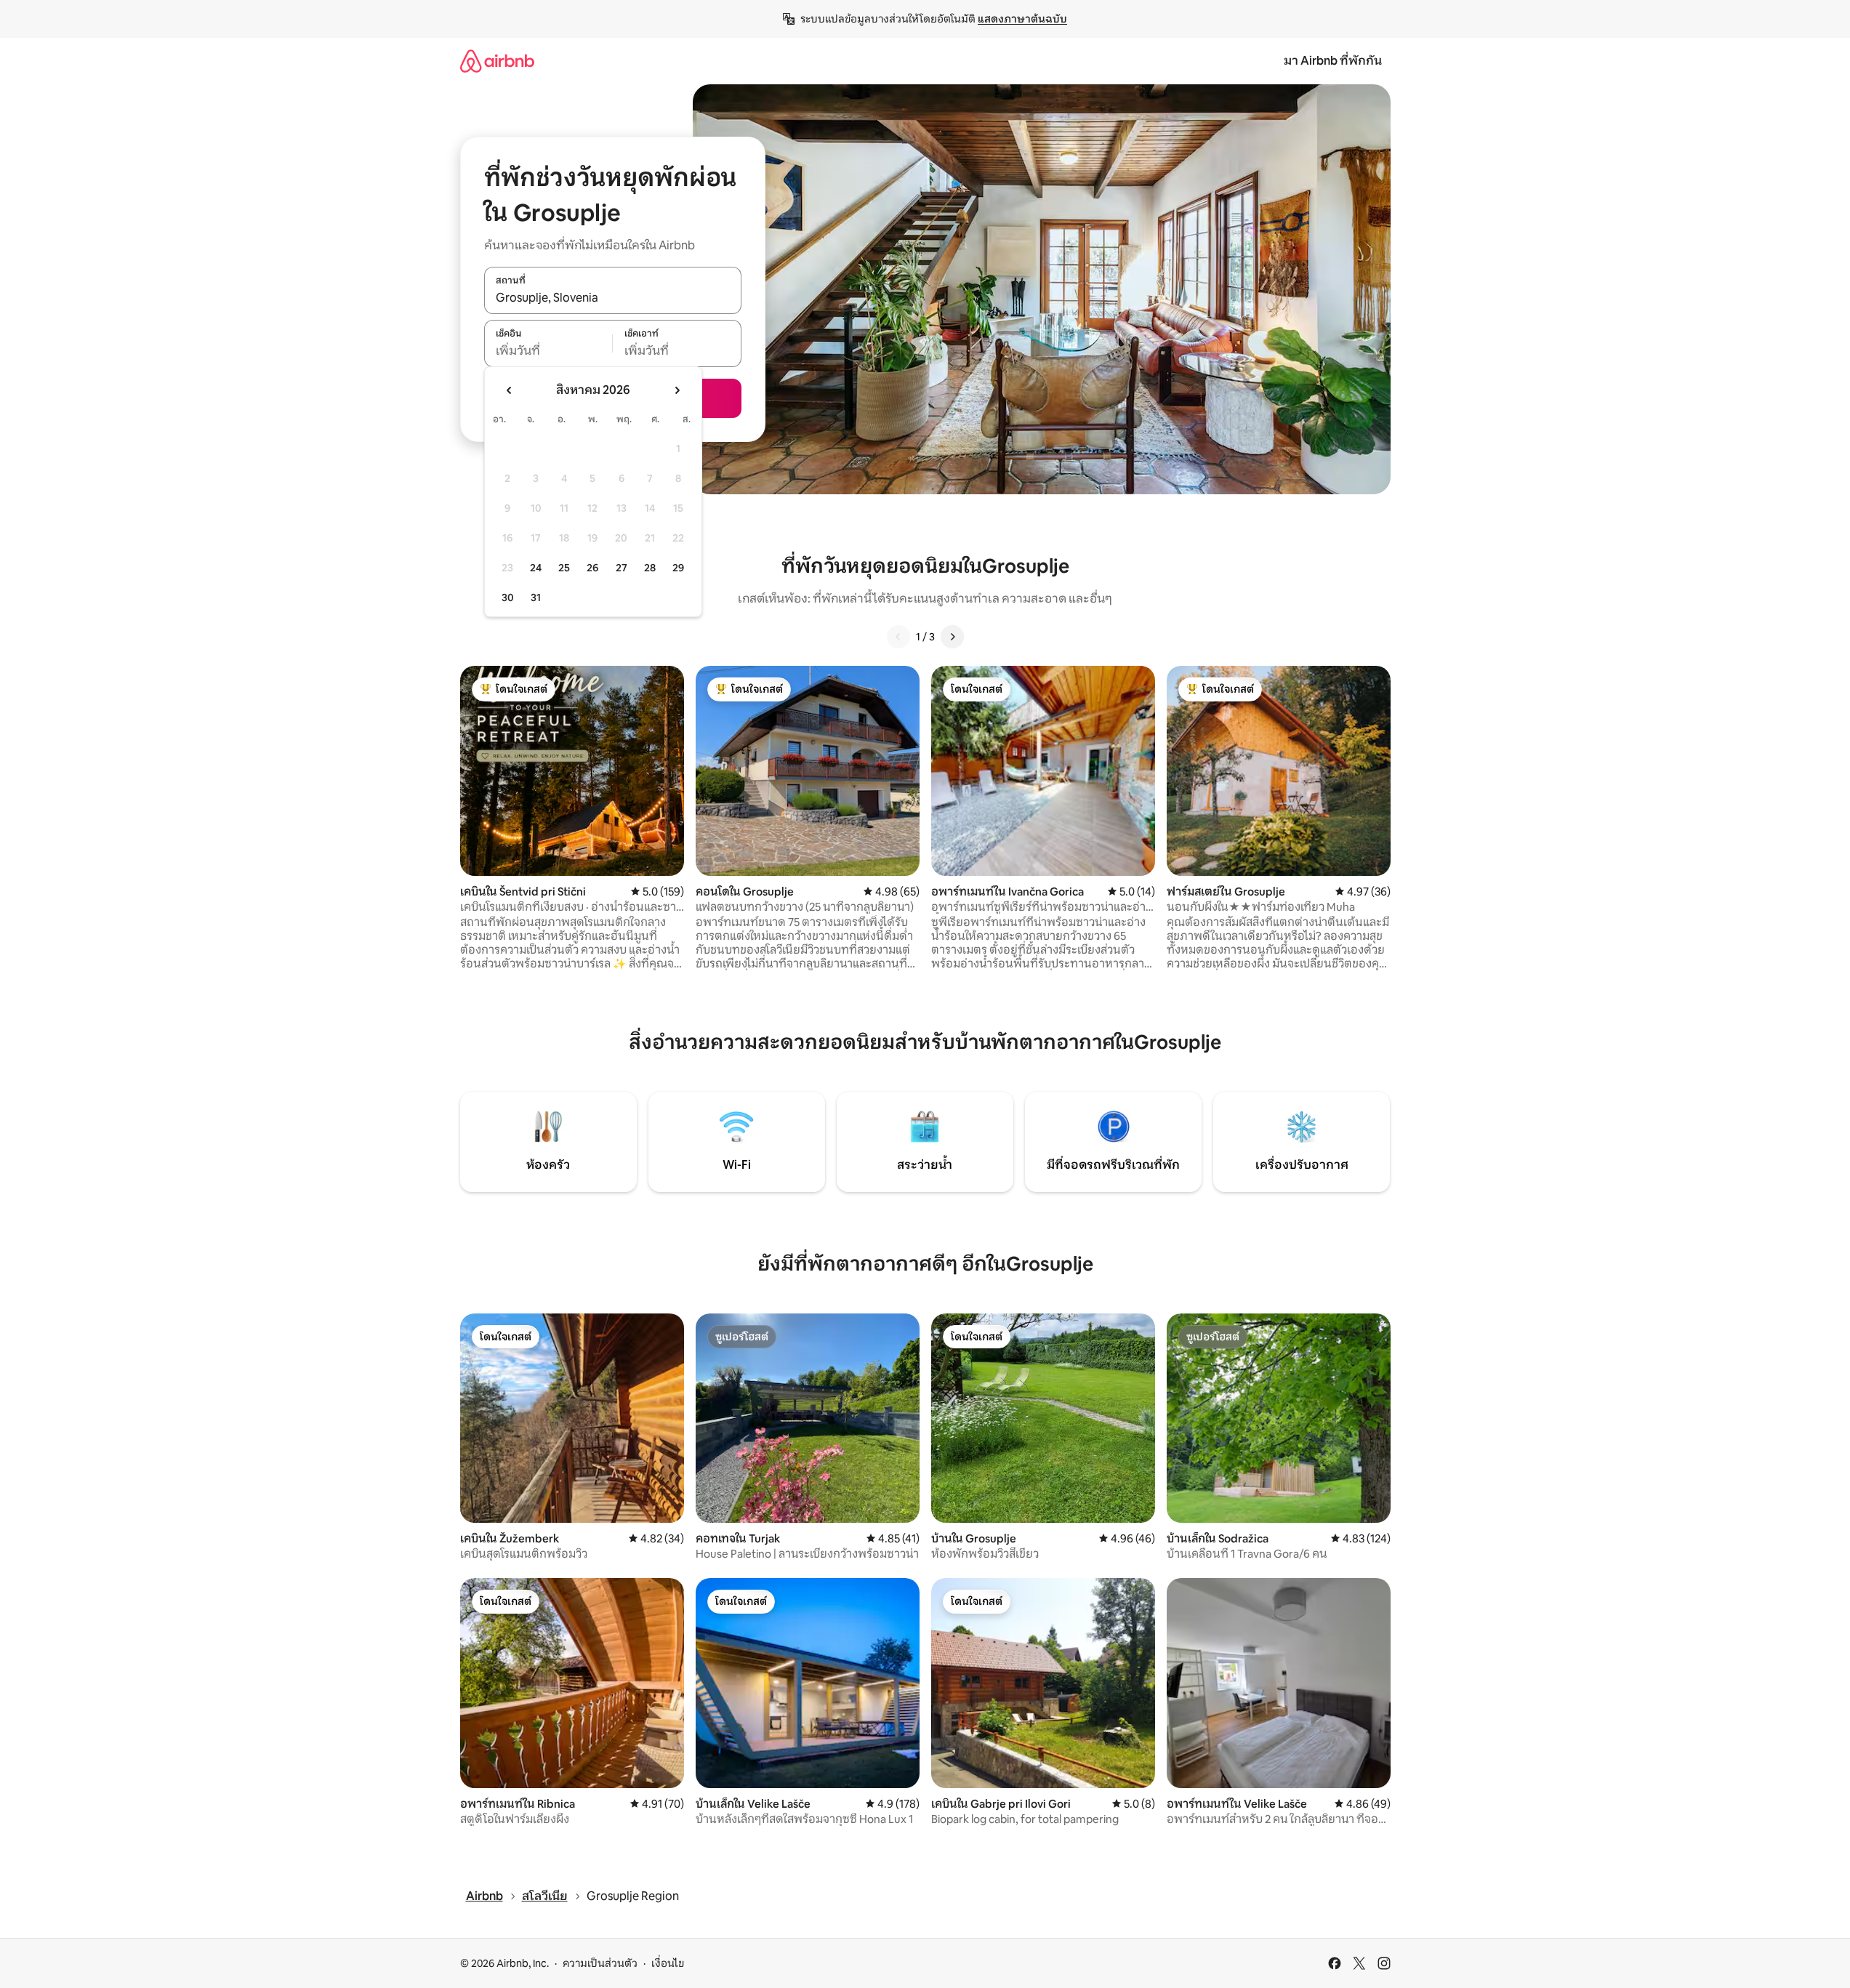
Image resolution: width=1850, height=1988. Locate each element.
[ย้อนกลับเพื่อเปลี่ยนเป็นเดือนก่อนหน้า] (510, 390)
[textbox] (548, 351)
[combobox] (613, 298)
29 (678, 568)
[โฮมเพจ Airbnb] (497, 61)
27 (622, 568)
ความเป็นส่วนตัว (600, 1963)
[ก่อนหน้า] (898, 637)
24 (536, 568)
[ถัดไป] (952, 637)
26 (592, 568)
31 (536, 597)
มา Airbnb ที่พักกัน (1333, 61)
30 (508, 597)
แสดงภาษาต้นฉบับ (1022, 19)
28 (650, 568)
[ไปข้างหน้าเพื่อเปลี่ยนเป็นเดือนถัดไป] (677, 390)
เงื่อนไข (668, 1963)
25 (564, 568)
